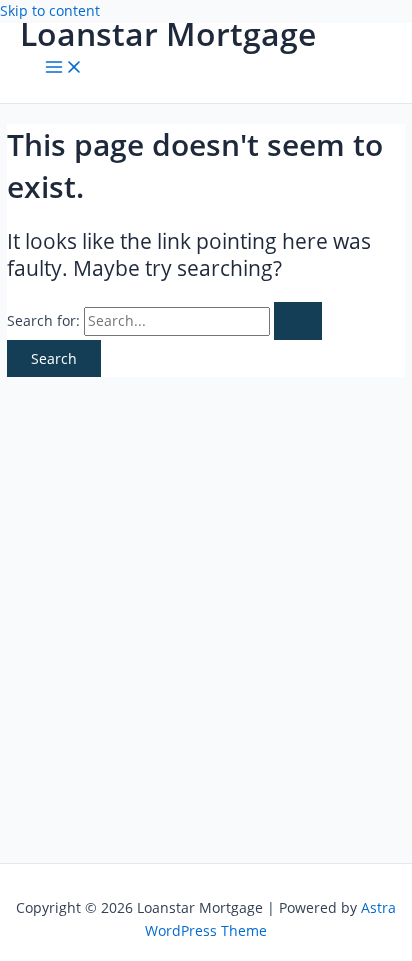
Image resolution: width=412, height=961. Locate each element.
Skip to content (50, 10)
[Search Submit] (298, 321)
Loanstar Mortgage (168, 33)
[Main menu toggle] (64, 68)
